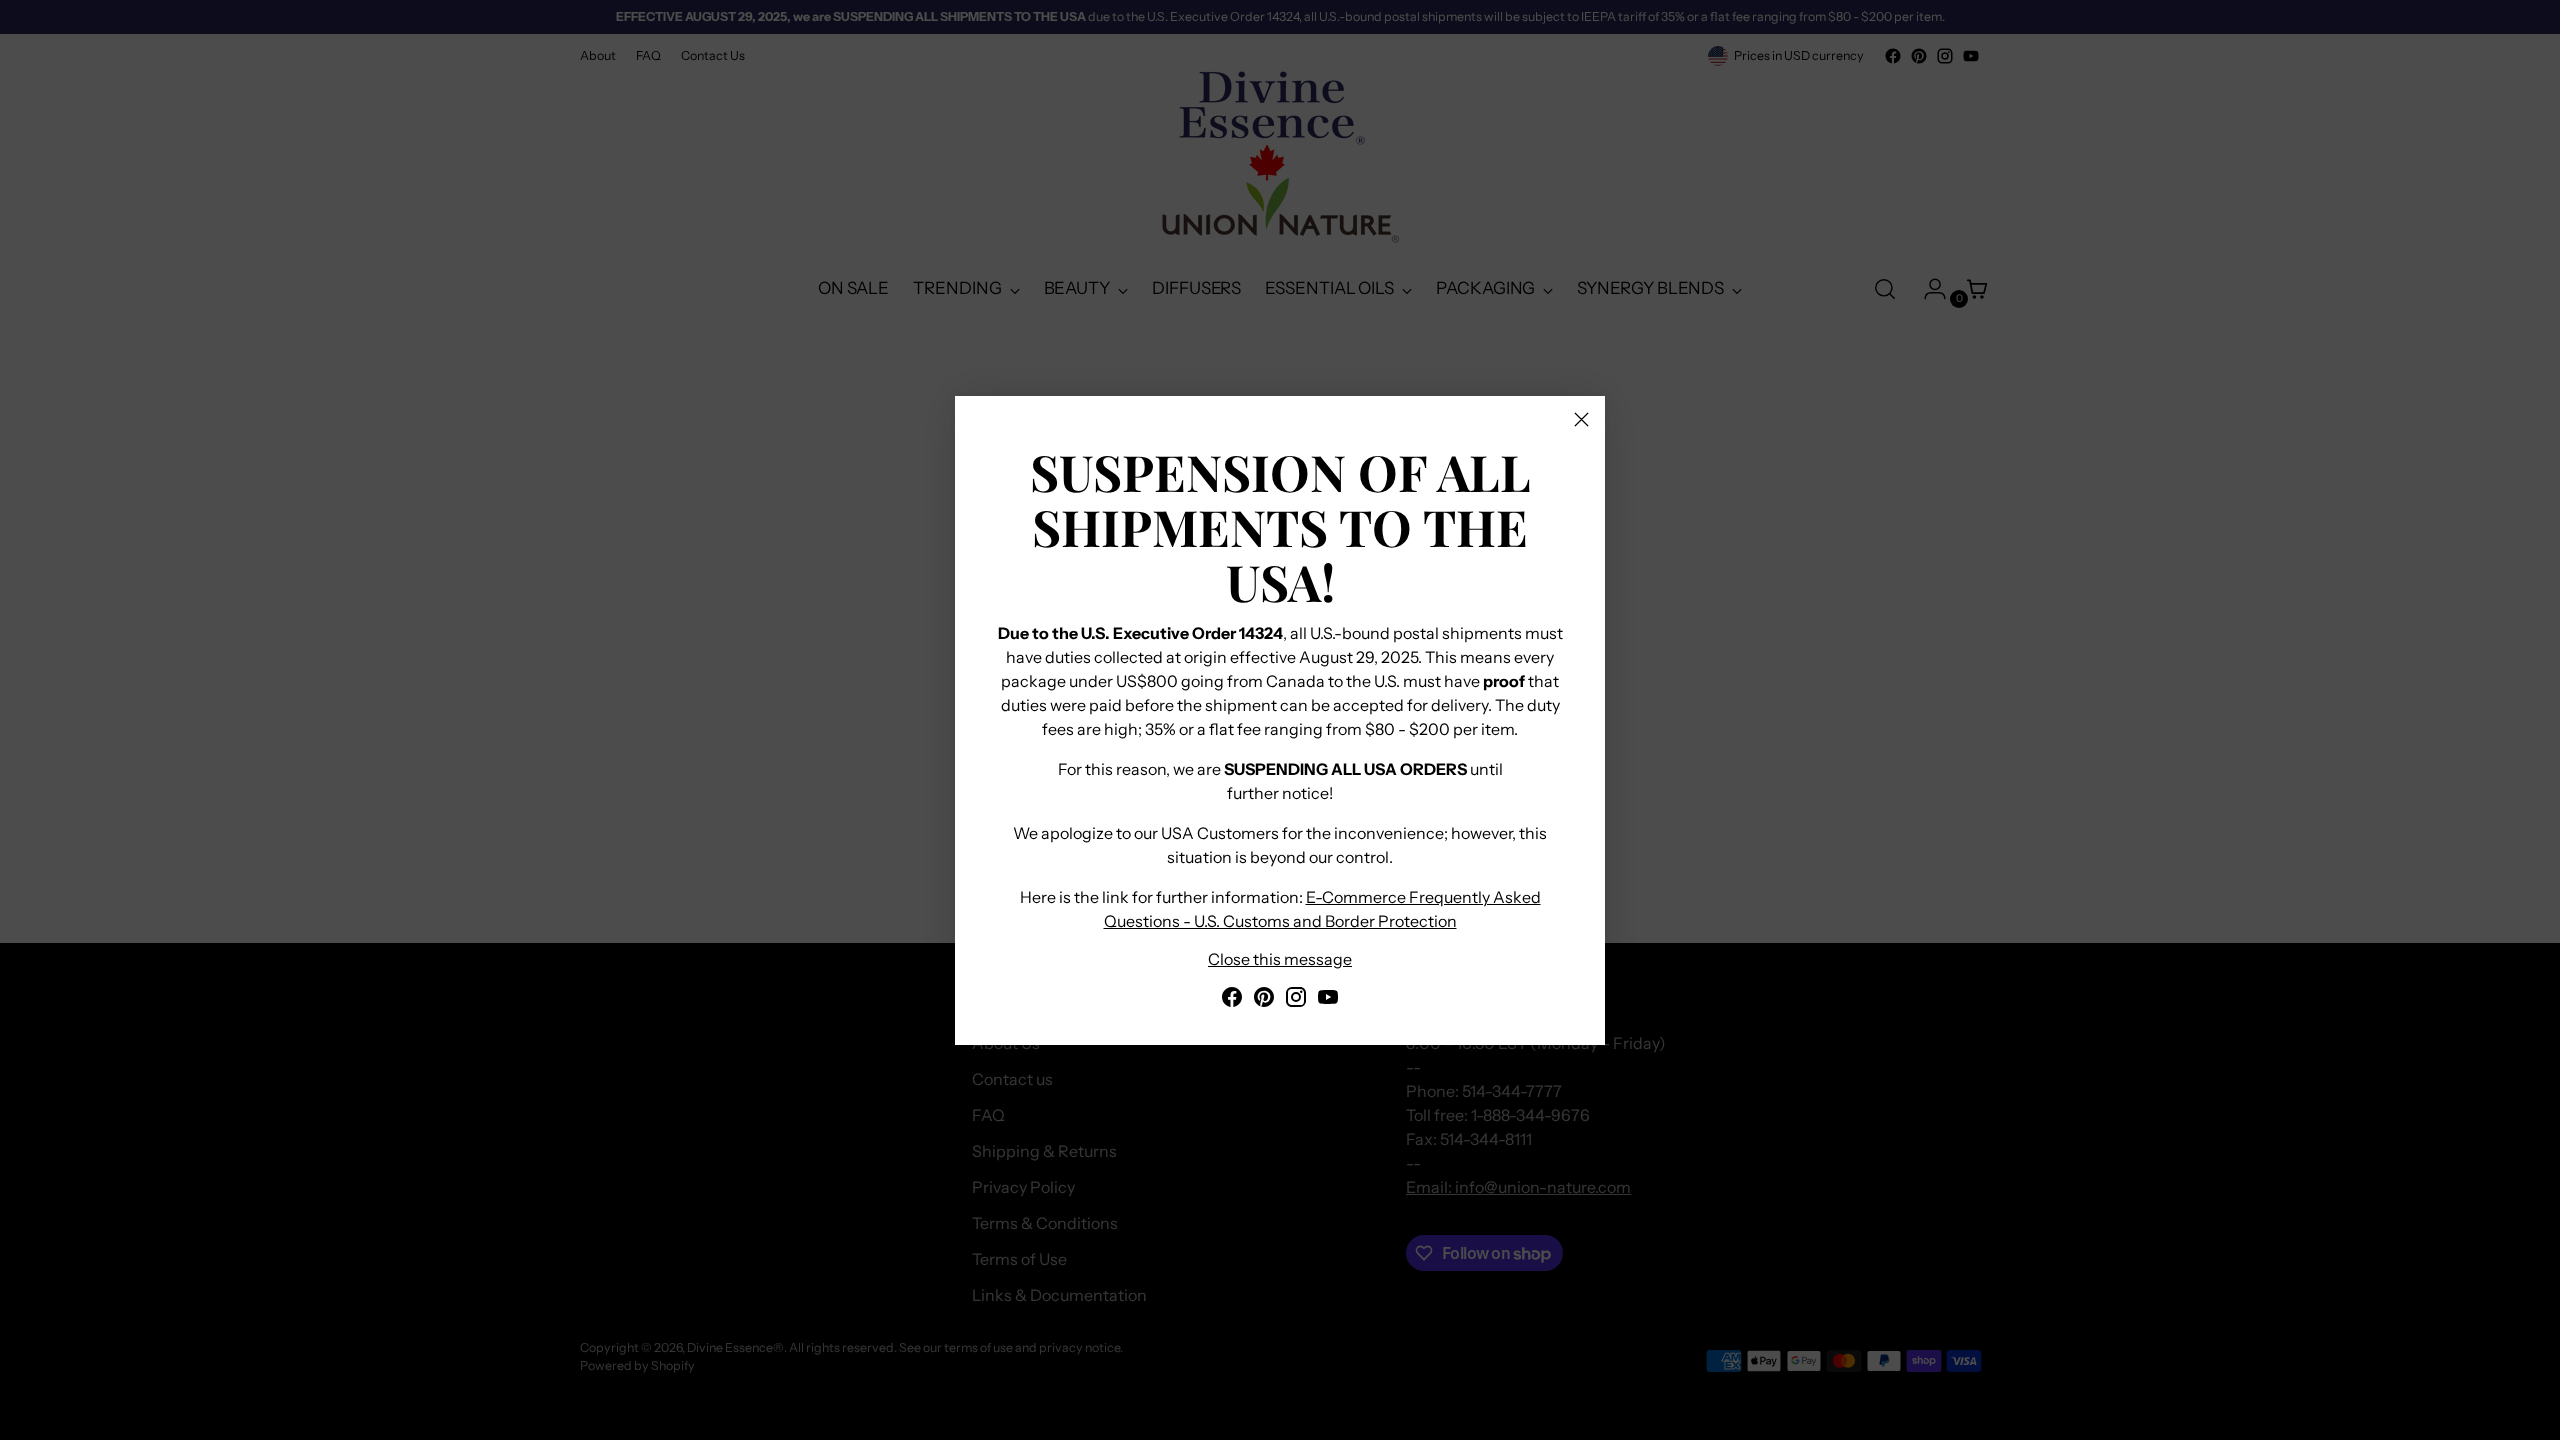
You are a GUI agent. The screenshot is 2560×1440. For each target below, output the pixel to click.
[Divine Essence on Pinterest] (1264, 1000)
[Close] (1581, 419)
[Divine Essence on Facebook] (1232, 1000)
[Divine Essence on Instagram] (1296, 1000)
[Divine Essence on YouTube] (1328, 1000)
